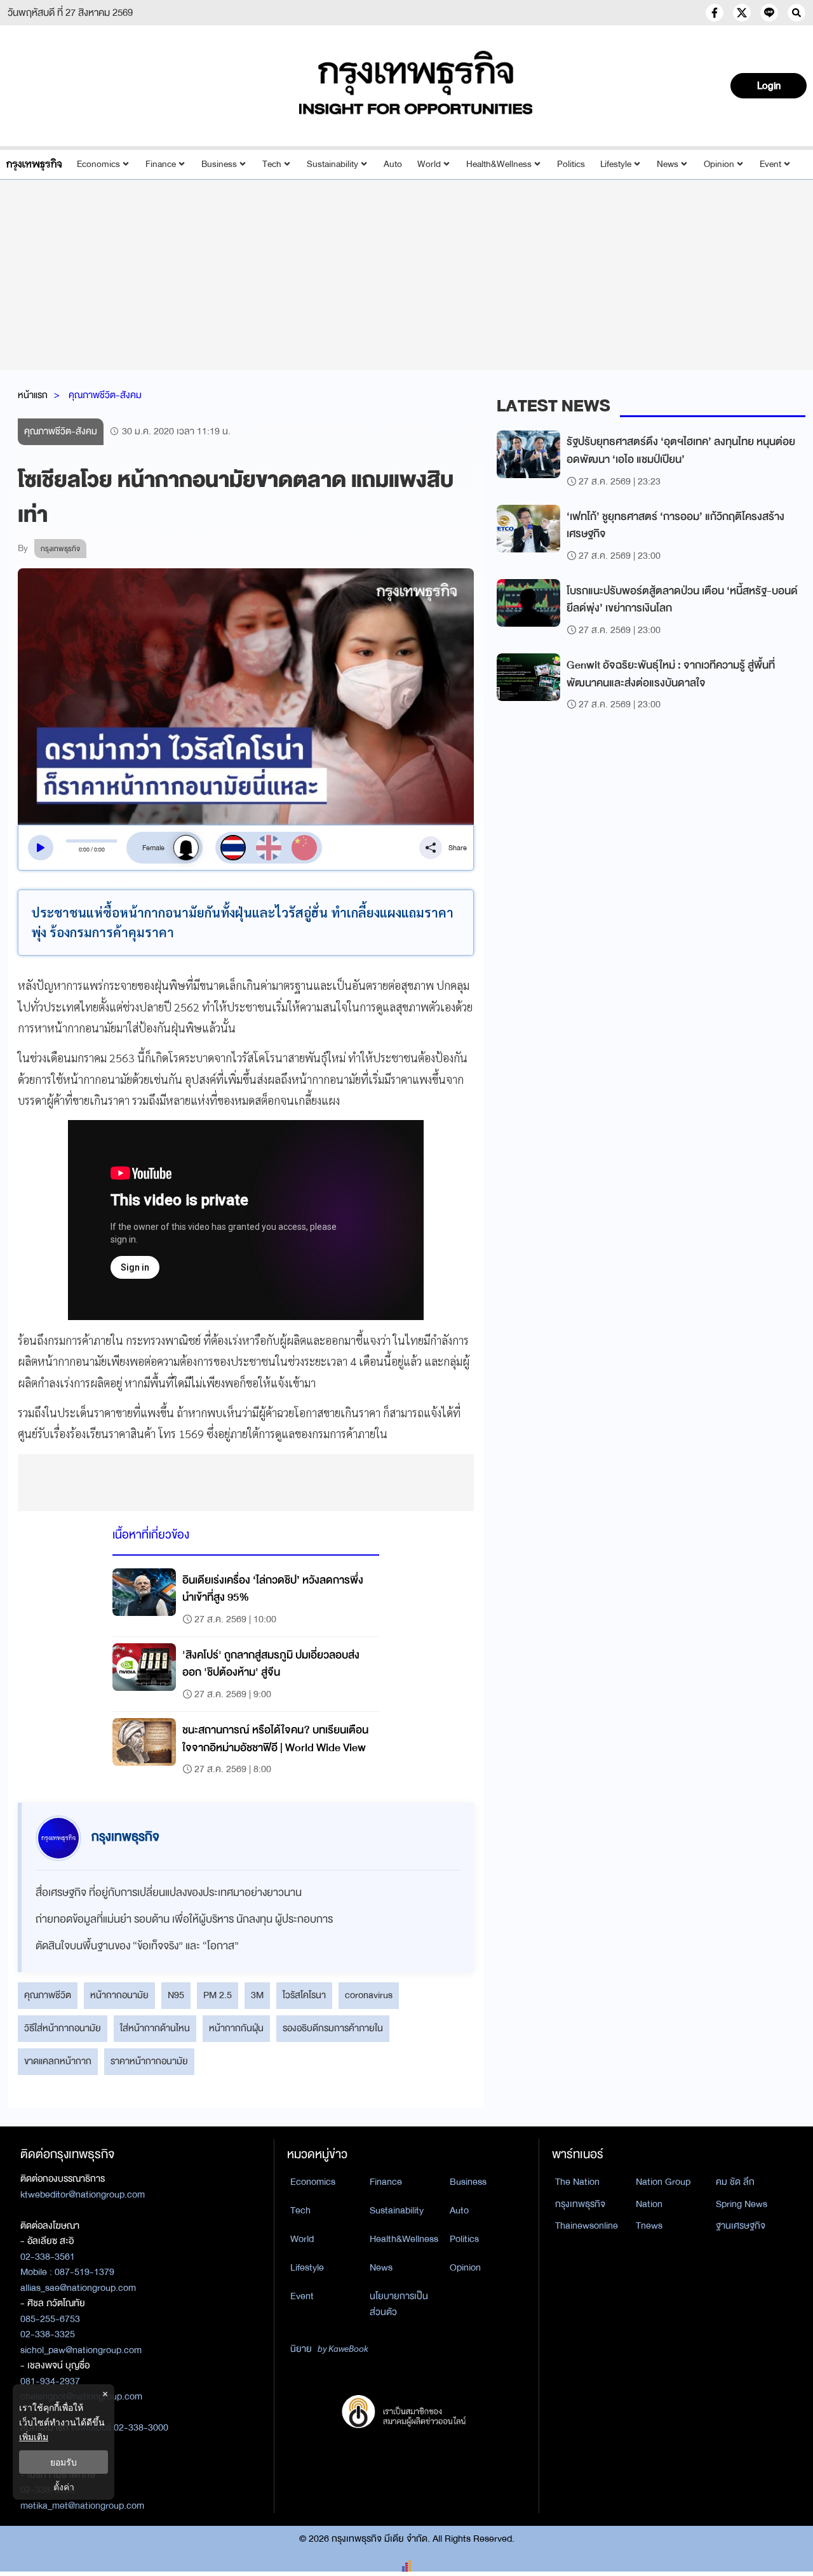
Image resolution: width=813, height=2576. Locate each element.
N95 (176, 1995)
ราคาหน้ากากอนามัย (149, 2061)
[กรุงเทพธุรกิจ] (34, 164)
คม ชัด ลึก (735, 2182)
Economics (98, 164)
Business (219, 164)
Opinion (719, 164)
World (429, 164)
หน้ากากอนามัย (119, 1995)
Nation (649, 2204)
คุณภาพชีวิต (48, 1995)
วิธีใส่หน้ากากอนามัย (63, 2028)
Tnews (649, 2226)
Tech (272, 164)
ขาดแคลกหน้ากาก (58, 2061)
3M (257, 1995)
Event (770, 164)
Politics (571, 164)
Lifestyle (616, 164)
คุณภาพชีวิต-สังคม (105, 395)
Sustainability (333, 164)
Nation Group (663, 2182)
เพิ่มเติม (34, 2437)
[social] (715, 13)
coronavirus (369, 1995)
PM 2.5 (218, 1995)
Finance (161, 164)
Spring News (742, 2204)
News (668, 164)
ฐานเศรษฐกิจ (741, 2226)
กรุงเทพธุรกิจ (580, 2204)
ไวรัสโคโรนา (304, 1995)
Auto (393, 164)
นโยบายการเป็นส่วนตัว (399, 2304)
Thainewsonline (587, 2226)
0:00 (84, 850)
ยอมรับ (64, 2462)
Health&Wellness (499, 164)
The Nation (577, 2182)
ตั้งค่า (64, 2487)
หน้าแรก (33, 395)
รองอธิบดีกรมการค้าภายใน (333, 2028)
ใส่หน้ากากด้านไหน (155, 2028)
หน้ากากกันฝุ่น (236, 2028)
